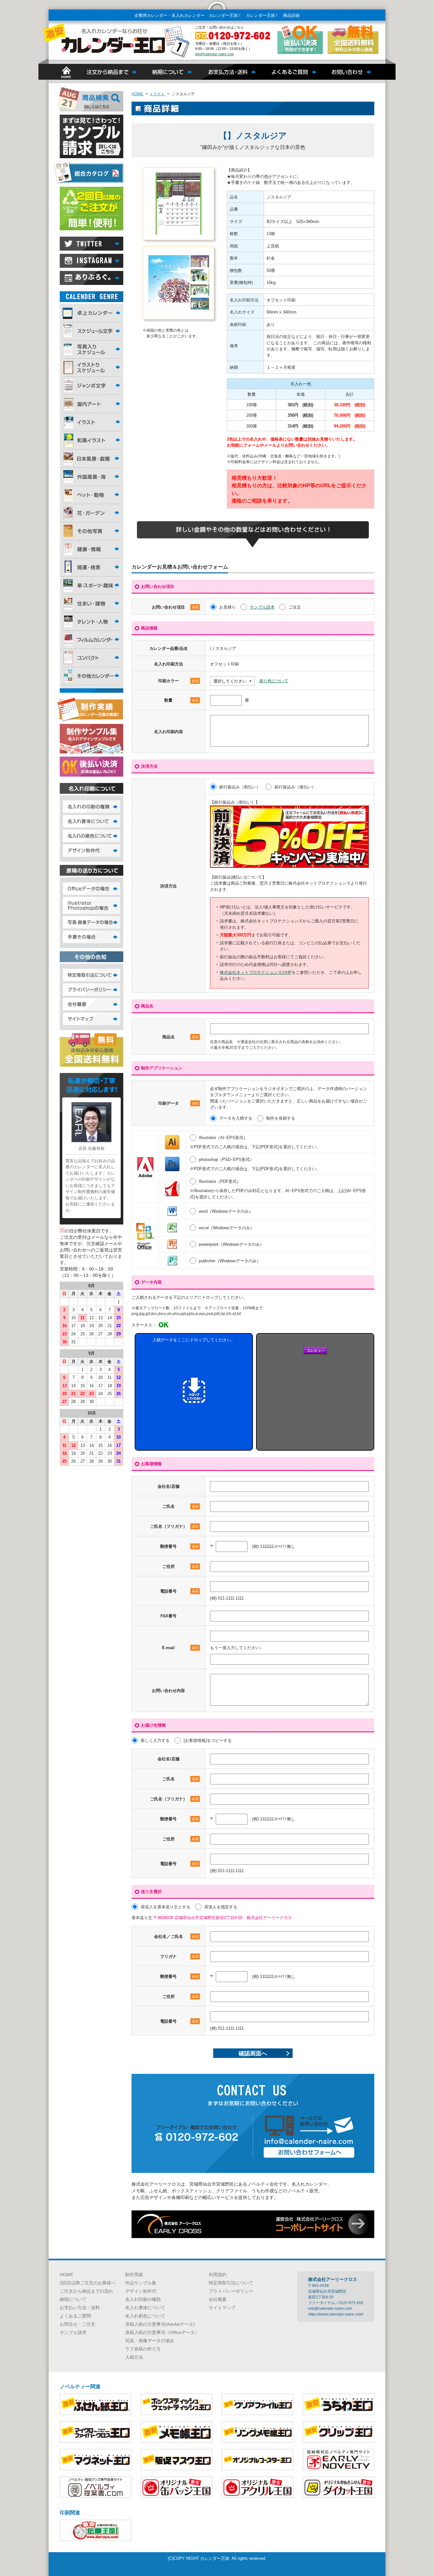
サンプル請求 (262, 607)
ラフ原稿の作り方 (143, 2349)
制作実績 (134, 2275)
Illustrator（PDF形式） (220, 1181)
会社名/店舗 (169, 1486)
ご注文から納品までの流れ (86, 2291)
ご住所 (180, 1566)
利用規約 (218, 2275)
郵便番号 (179, 1546)
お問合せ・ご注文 (78, 2324)
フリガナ (179, 1956)
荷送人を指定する (221, 1907)
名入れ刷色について (145, 2316)
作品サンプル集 (141, 2283)
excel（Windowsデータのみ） (227, 1228)
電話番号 (179, 1591)
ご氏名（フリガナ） (174, 1526)
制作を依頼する (281, 1118)
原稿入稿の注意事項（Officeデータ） (162, 2332)
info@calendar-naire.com (214, 54)
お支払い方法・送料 (80, 2308)
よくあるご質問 (75, 2316)
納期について (73, 2299)
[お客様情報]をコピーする (208, 1740)
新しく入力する (155, 1740)
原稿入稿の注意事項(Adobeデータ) (160, 2324)
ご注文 (295, 607)
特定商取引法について (231, 2283)
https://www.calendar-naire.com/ (336, 2314)
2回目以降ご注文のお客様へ (88, 2283)
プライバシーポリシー (231, 2291)
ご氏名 (180, 1506)
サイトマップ (222, 2308)
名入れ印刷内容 (169, 732)
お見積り (227, 607)
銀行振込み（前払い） (240, 787)
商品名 (180, 1037)
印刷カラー (178, 681)
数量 (181, 700)
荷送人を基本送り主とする (166, 1907)
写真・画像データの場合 (150, 2341)
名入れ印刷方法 (169, 664)
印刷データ (178, 1103)
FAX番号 (169, 1616)
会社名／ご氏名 (176, 1936)
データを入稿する (236, 1118)
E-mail (180, 1648)
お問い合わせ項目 (175, 607)
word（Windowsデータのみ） (226, 1211)
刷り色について (274, 681)
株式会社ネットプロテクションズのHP (256, 972)
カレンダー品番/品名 (169, 648)
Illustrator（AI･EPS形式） (223, 1138)
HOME (66, 2275)
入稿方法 (134, 2357)
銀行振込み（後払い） (295, 787)
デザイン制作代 (141, 2291)
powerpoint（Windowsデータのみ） (231, 1244)
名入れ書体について (145, 2308)
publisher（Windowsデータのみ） (230, 1261)
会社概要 (218, 2299)
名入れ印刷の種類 (143, 2299)
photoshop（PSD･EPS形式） (226, 1160)
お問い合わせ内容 (168, 1691)
